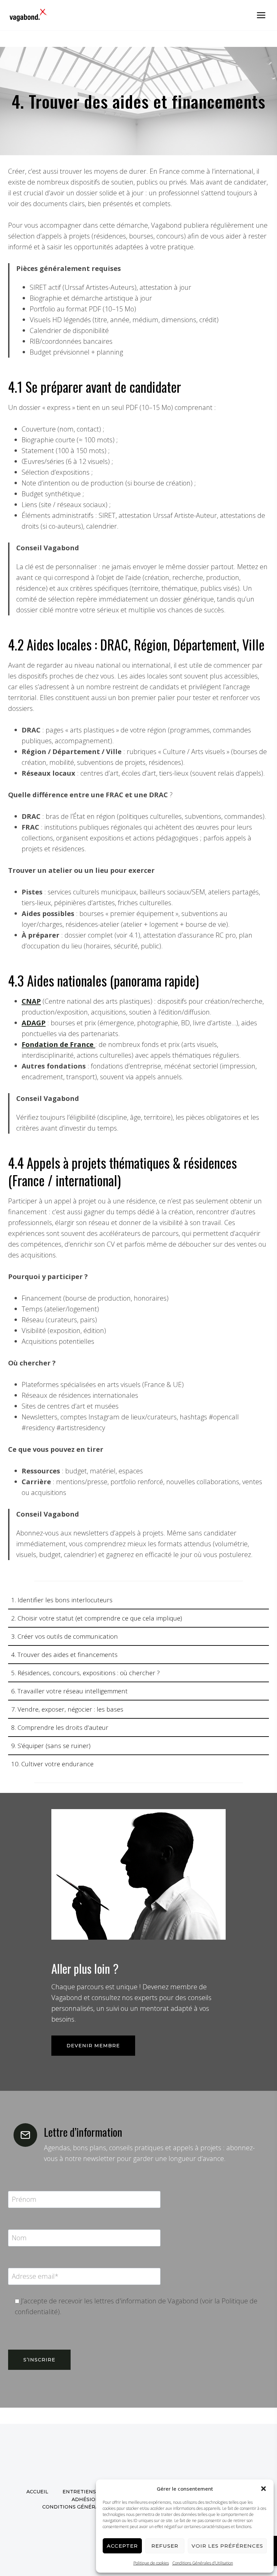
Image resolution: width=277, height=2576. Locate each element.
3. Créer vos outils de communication (65, 1636)
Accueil (37, 2492)
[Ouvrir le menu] (261, 15)
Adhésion (85, 2499)
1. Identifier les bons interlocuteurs (62, 1600)
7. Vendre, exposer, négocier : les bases (67, 1709)
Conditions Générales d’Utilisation (203, 2563)
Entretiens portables (96, 2492)
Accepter (122, 2546)
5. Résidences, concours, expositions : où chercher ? (85, 1673)
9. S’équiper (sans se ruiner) (51, 1746)
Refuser (165, 2546)
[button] (263, 2489)
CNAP (31, 1001)
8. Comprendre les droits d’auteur (60, 1727)
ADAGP (34, 1023)
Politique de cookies (151, 2563)
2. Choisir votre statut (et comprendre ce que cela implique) (97, 1618)
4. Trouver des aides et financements (64, 1654)
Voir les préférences (227, 2546)
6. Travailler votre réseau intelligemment (69, 1691)
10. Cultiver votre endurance (52, 1764)
